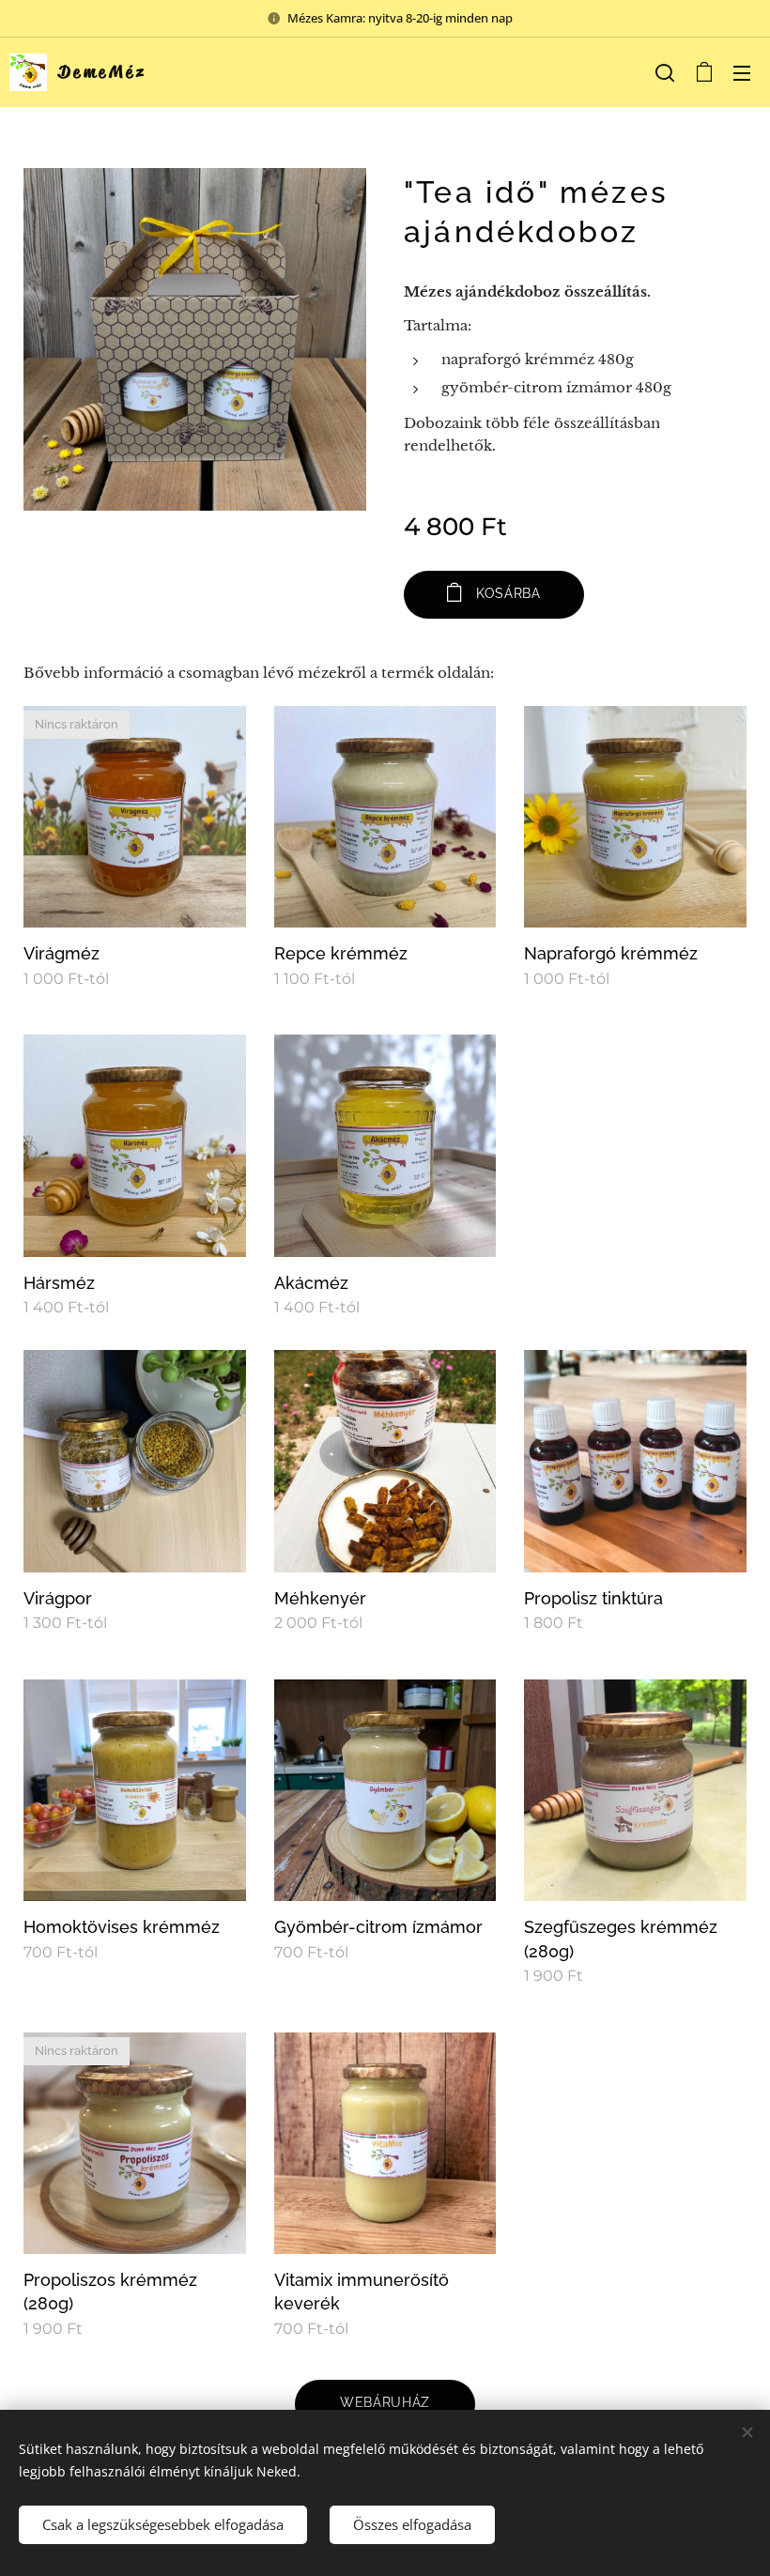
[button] (665, 72)
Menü (742, 72)
